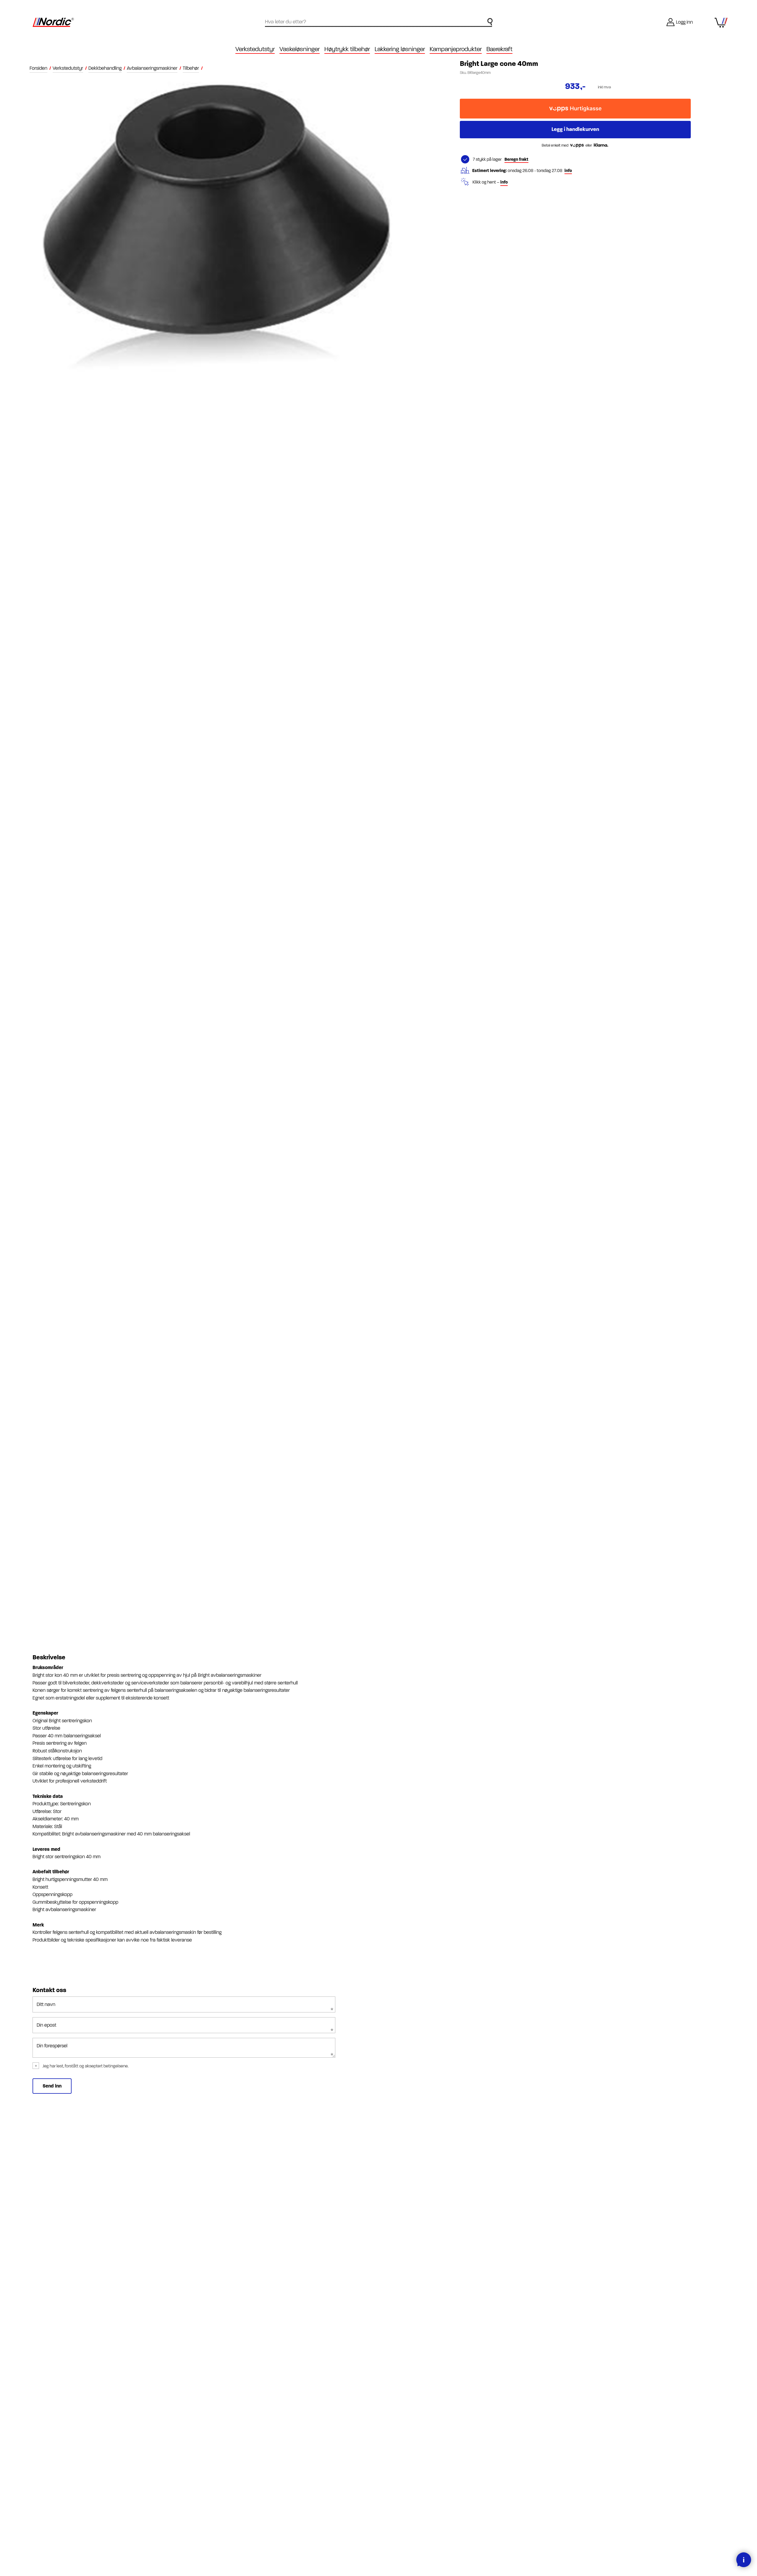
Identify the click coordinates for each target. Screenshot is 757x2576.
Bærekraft (499, 49)
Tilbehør (191, 68)
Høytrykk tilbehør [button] (347, 49)
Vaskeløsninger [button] (300, 49)
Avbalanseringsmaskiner (152, 68)
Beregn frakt (516, 159)
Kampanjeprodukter (456, 49)
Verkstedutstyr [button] (255, 49)
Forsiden (38, 68)
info (568, 171)
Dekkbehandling (105, 68)
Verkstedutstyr (68, 68)
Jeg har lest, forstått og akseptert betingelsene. (86, 2066)
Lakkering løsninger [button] (400, 49)
